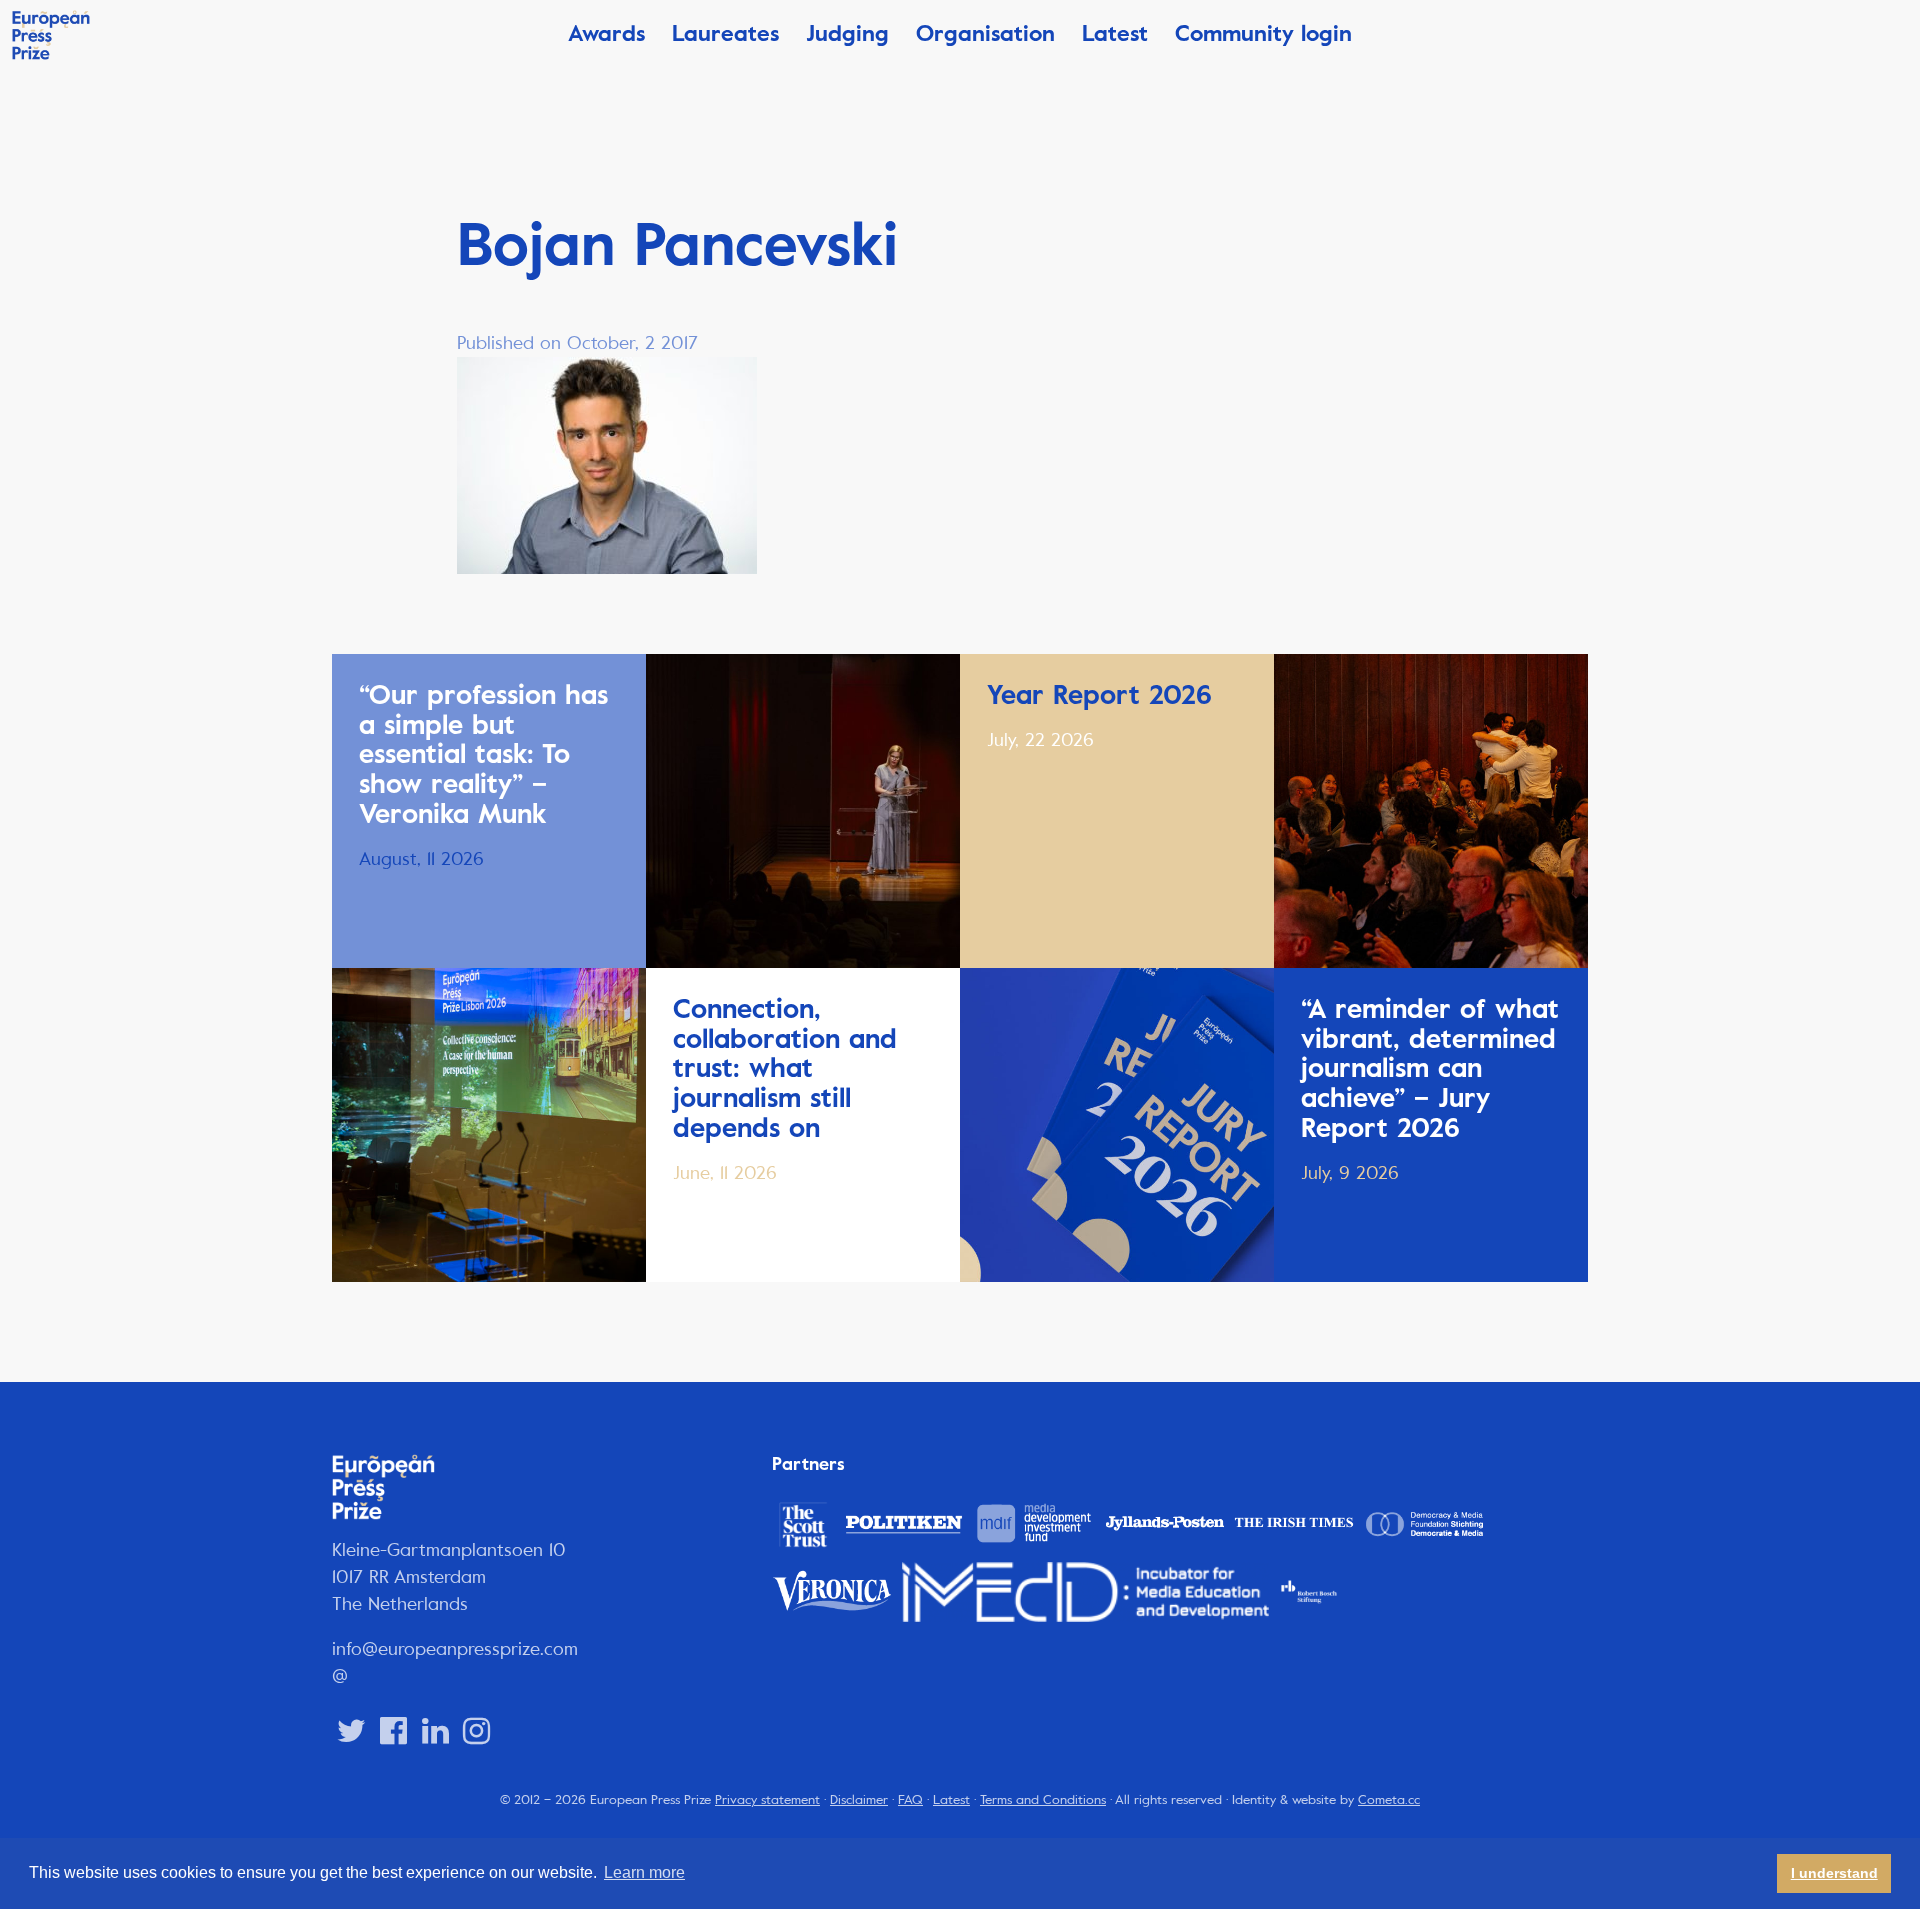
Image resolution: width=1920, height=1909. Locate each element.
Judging (847, 33)
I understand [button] (1834, 1873)
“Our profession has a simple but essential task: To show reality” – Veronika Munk (483, 754)
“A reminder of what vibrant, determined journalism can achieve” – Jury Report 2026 (1430, 1068)
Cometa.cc (1389, 1800)
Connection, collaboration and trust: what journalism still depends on (785, 1068)
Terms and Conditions (1043, 1800)
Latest (1115, 33)
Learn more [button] (644, 1872)
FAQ (910, 1800)
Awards (606, 33)
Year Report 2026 (1099, 695)
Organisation (985, 33)
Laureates (725, 33)
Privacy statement (767, 1800)
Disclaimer (859, 1800)
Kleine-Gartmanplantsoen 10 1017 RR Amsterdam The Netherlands (449, 1577)
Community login (1263, 33)
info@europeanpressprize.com (455, 1649)
